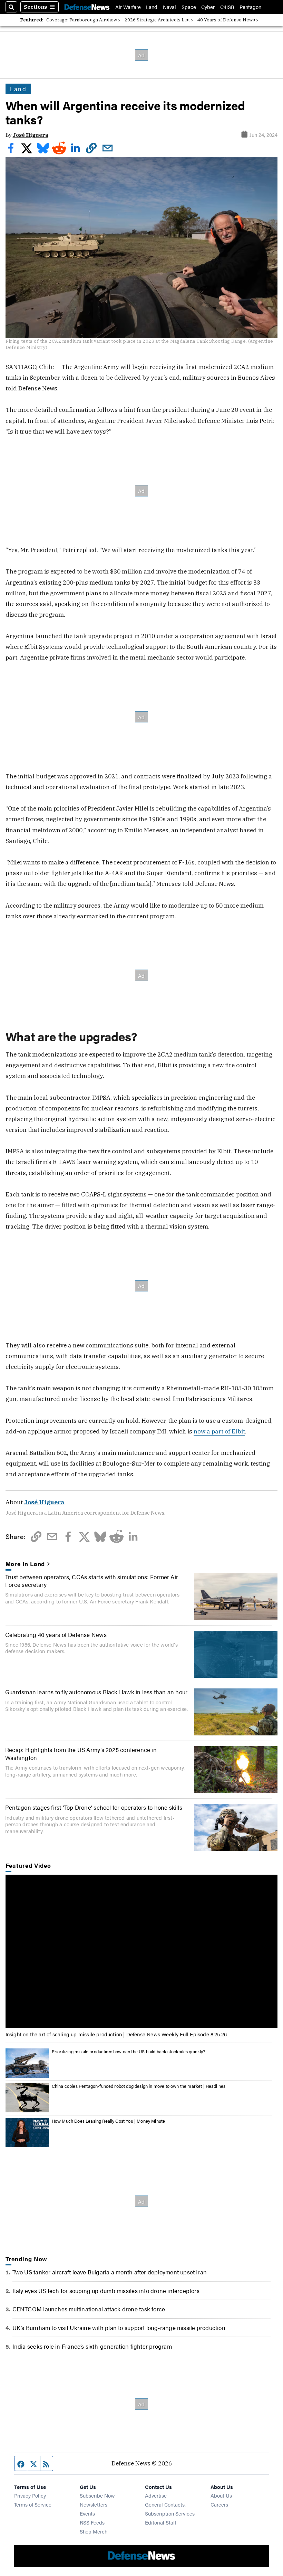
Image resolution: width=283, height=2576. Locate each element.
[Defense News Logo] (87, 7)
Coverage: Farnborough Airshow (82, 20)
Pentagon (250, 7)
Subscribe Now (97, 2495)
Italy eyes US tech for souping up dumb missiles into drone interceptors (106, 2290)
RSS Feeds (92, 2522)
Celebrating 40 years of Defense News (56, 1634)
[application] (142, 1951)
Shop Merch (94, 2531)
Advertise (156, 2495)
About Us (221, 2495)
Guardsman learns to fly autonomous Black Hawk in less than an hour (96, 1692)
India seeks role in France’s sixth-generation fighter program (92, 2346)
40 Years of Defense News (226, 20)
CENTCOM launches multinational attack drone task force (89, 2309)
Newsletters (94, 2504)
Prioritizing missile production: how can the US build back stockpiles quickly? (129, 2051)
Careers (219, 2504)
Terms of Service (33, 2504)
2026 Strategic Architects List (157, 20)
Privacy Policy (30, 2495)
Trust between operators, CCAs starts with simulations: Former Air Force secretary (92, 1580)
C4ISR (227, 7)
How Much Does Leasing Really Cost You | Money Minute (109, 2121)
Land (152, 7)
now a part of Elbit (219, 1431)
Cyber (208, 7)
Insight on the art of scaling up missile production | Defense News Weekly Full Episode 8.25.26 (116, 2034)
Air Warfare (128, 7)
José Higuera (31, 135)
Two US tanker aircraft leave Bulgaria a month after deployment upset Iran (110, 2272)
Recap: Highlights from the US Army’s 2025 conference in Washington (81, 1753)
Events (87, 2513)
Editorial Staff (160, 2522)
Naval (169, 7)
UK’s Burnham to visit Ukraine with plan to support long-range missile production (119, 2327)
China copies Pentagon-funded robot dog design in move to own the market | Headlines (139, 2086)
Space (189, 7)
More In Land (25, 1564)
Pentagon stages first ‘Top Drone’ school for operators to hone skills (94, 1807)
